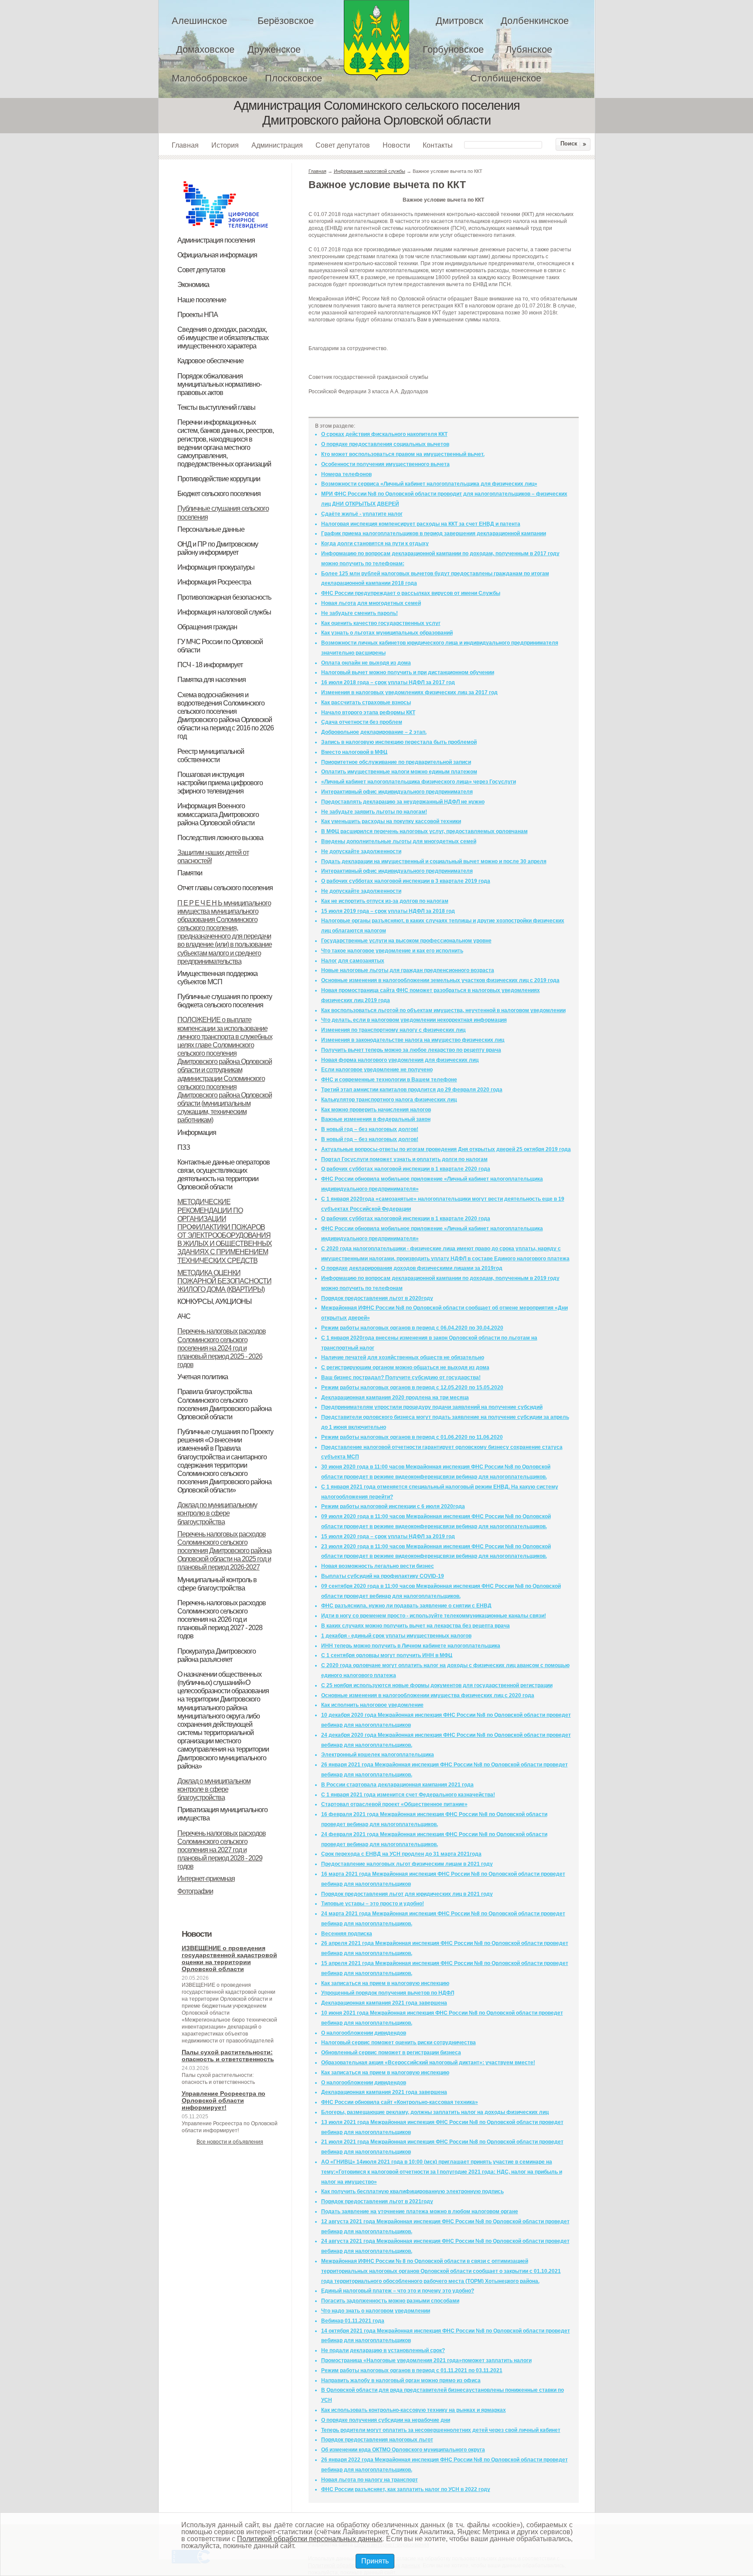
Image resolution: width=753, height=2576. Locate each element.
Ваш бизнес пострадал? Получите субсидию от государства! (401, 1377)
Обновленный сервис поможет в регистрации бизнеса (391, 2053)
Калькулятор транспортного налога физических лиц (389, 1100)
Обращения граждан (207, 627)
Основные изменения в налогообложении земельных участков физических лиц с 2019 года (440, 980)
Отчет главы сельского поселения (225, 888)
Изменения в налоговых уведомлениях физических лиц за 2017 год (409, 692)
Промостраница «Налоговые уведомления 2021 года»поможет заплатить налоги (426, 2360)
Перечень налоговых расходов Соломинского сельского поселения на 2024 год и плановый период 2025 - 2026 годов (222, 1348)
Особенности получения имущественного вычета (385, 464)
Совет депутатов (343, 145)
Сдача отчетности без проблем (362, 722)
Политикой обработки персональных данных (310, 2539)
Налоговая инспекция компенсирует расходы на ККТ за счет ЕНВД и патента (421, 524)
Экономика (193, 285)
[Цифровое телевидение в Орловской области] (226, 180)
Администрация (277, 145)
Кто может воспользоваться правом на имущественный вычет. (403, 454)
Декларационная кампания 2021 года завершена (384, 2003)
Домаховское (205, 49)
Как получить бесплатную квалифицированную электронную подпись (412, 2191)
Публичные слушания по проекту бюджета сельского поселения (225, 1001)
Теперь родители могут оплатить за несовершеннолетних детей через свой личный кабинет (441, 2430)
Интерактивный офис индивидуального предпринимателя (397, 792)
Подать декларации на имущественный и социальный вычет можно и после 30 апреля (434, 861)
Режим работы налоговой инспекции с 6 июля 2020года (393, 1506)
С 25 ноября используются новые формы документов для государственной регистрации (437, 1685)
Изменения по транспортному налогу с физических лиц (393, 1030)
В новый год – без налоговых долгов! (370, 1129)
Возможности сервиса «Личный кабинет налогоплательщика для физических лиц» (429, 484)
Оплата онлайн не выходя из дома (366, 663)
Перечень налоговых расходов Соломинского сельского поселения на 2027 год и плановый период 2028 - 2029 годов (222, 1850)
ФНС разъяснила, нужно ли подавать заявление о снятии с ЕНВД (406, 1606)
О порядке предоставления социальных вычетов (385, 444)
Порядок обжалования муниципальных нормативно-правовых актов (219, 384)
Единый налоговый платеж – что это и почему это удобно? (398, 2291)
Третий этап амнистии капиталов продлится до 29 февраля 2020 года (412, 1090)
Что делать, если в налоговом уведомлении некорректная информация (414, 1020)
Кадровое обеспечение (210, 361)
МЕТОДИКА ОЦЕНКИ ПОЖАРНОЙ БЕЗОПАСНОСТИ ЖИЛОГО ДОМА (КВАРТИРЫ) (224, 1281)
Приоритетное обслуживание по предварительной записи (396, 762)
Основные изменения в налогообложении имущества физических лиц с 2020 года (428, 1695)
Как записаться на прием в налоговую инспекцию (385, 1983)
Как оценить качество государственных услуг (381, 623)
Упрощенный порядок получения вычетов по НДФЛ (388, 1993)
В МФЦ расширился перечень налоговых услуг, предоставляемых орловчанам (424, 831)
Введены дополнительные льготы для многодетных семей (399, 841)
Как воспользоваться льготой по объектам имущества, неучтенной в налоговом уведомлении (443, 1010)
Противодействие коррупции (219, 479)
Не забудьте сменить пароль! (360, 613)
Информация (197, 1133)
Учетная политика (203, 1377)
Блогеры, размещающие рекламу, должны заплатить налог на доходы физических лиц (435, 2112)
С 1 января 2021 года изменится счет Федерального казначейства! (408, 1795)
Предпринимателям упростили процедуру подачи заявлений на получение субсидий (432, 1407)
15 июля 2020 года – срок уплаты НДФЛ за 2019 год (388, 1536)
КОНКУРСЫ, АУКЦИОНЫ (214, 1302)
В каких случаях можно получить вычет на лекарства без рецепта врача (416, 1626)
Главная (185, 145)
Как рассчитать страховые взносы (366, 702)
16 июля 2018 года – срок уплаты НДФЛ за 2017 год (388, 682)
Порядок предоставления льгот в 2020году (377, 1298)
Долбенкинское (535, 21)
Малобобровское (210, 78)
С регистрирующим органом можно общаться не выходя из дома (405, 1367)
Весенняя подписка (347, 1934)
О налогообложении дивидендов (364, 2033)
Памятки (190, 873)
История (225, 145)
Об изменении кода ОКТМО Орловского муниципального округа (403, 2450)
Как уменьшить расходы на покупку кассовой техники (391, 821)
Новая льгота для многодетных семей (371, 603)
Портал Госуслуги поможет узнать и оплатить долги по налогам (404, 1159)
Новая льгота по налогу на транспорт (370, 2480)
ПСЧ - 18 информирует (210, 665)
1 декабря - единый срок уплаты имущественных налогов (396, 1636)
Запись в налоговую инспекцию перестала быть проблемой (399, 742)
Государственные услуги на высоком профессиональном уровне (406, 941)
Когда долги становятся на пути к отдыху (375, 544)
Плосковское (293, 78)
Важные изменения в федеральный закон (376, 1119)
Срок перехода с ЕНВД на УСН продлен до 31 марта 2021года (401, 1854)
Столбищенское (506, 78)
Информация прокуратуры (216, 567)
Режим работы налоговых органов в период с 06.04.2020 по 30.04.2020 (412, 1328)
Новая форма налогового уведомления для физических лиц (400, 1060)
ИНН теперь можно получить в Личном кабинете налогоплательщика (411, 1646)
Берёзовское (286, 21)
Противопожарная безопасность (224, 597)
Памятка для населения (212, 680)
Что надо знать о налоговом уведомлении (376, 2311)
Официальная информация (217, 255)
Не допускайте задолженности (361, 851)
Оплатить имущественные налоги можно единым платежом (399, 772)
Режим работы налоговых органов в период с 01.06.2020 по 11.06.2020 (412, 1437)
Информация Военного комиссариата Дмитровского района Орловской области (218, 814)
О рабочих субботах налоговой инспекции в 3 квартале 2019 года (406, 881)
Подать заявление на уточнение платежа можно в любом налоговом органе (420, 2211)
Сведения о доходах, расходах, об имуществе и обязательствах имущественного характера (223, 338)
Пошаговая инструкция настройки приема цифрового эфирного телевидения (220, 783)
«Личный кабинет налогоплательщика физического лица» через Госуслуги (419, 782)
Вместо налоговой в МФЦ (354, 752)
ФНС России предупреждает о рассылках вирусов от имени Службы (411, 593)
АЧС (184, 1316)
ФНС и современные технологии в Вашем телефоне (389, 1080)
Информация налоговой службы (224, 612)
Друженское (274, 49)
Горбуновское (453, 49)
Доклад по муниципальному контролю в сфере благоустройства (217, 1513)
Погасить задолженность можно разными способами (390, 2301)
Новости (396, 145)
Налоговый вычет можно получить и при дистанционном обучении (408, 672)
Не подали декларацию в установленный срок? (383, 2350)
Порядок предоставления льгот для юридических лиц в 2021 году (407, 1894)
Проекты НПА (198, 315)
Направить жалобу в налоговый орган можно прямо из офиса (401, 2380)
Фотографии (195, 1891)
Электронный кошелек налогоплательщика (378, 1755)
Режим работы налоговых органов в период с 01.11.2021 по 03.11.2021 (412, 2370)
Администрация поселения (216, 240)
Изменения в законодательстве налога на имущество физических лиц (413, 1040)
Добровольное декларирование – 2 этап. (374, 732)
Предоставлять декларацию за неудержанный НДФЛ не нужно (403, 802)
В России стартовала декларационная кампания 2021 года (397, 1785)
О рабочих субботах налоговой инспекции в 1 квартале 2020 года (406, 1169)
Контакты (438, 145)
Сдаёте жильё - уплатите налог (362, 514)
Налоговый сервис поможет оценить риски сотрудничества (399, 2043)
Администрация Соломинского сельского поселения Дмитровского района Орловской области (376, 40)
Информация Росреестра (214, 582)
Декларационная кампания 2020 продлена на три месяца (395, 1398)
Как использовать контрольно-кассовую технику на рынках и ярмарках (414, 2410)
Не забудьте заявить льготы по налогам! (374, 812)
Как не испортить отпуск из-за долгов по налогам (385, 901)
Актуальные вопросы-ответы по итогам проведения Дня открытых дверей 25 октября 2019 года (446, 1149)
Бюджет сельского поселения (219, 494)
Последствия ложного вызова (220, 838)
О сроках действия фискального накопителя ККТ (384, 434)
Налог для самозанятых (353, 961)
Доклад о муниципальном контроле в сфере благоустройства (214, 1789)
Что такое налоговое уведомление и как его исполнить (392, 951)
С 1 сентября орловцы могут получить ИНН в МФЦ (387, 1655)
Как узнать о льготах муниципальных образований (387, 633)
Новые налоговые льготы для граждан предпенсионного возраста (408, 970)
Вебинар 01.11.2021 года (353, 2321)
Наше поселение (202, 300)
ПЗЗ (184, 1147)
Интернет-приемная (206, 1879)
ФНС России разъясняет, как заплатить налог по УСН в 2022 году (406, 2489)
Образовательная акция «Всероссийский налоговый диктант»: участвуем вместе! (428, 2063)
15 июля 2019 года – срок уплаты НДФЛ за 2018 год (388, 911)
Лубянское (529, 49)
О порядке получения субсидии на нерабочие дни (386, 2420)
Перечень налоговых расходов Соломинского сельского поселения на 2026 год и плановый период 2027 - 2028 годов (222, 1620)
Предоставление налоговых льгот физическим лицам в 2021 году (407, 1864)
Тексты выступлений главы (216, 407)
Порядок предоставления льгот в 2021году (377, 2201)
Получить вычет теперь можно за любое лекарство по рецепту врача (411, 1050)
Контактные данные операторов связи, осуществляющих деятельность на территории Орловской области (224, 1175)
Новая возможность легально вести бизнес (378, 1566)
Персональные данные (211, 529)
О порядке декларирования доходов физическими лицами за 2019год (412, 1268)
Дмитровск (460, 21)
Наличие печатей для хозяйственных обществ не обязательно (403, 1357)
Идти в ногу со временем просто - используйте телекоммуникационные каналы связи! (434, 1616)
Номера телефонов (346, 474)
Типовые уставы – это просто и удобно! (373, 1904)
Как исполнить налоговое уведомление (372, 1705)
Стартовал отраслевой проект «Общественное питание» (394, 1804)
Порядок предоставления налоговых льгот (377, 2440)
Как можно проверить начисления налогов (376, 1110)
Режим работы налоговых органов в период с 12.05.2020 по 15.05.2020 (412, 1388)
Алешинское (199, 21)
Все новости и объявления (230, 2142)
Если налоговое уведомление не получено (377, 1070)
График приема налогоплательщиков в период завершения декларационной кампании (434, 533)
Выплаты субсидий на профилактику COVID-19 (383, 1576)
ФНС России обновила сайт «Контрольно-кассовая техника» (400, 2102)
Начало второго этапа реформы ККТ (368, 712)
